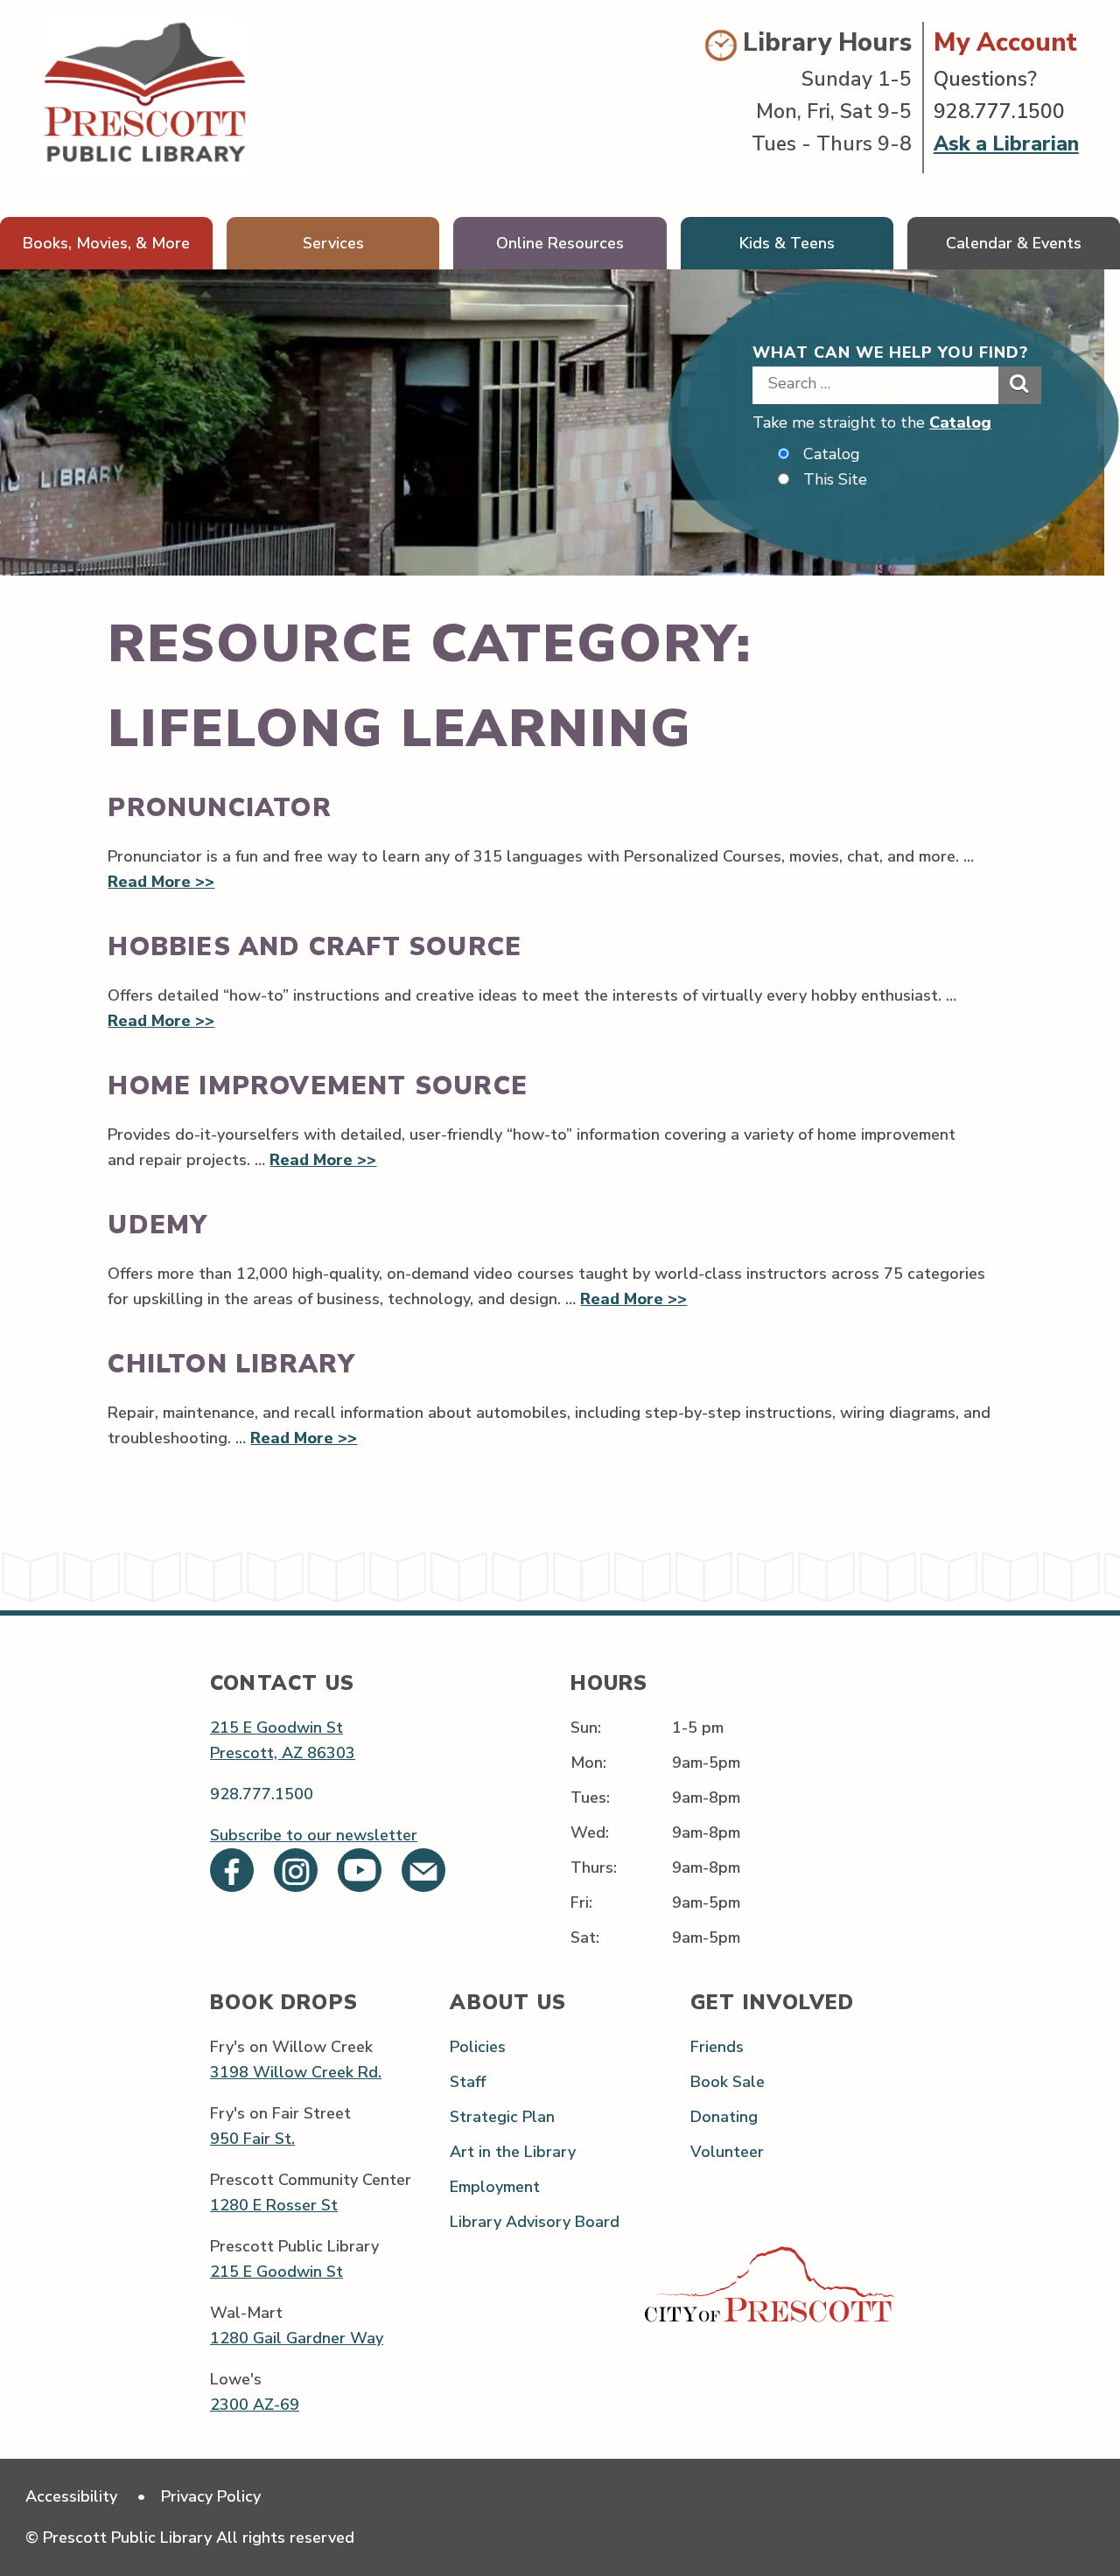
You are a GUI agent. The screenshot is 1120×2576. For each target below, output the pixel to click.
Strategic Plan (502, 2117)
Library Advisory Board (535, 2222)
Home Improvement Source (318, 1086)
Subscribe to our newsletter (314, 1835)
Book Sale (728, 2082)
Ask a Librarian (1006, 144)
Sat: (585, 1937)
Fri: (581, 1902)
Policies (478, 2047)
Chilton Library (231, 1364)
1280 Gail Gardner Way (297, 2338)
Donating (724, 2117)
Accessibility (71, 2496)
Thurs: (594, 1867)
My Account (1005, 42)
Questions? (985, 79)
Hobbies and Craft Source (315, 947)
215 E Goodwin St (276, 1728)
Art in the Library (513, 2152)
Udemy (157, 1225)
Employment (495, 2187)
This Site (835, 479)
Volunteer (727, 2152)
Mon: (588, 1763)
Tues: (590, 1798)
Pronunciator (219, 808)
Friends (717, 2047)
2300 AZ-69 (255, 2405)
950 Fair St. (252, 2139)
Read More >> (161, 882)
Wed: (590, 1833)
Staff (468, 2082)
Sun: (586, 1728)
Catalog (960, 422)
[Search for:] (875, 383)
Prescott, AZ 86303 (283, 1753)
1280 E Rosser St (274, 2205)
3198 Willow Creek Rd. (296, 2072)
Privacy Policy (211, 2496)
